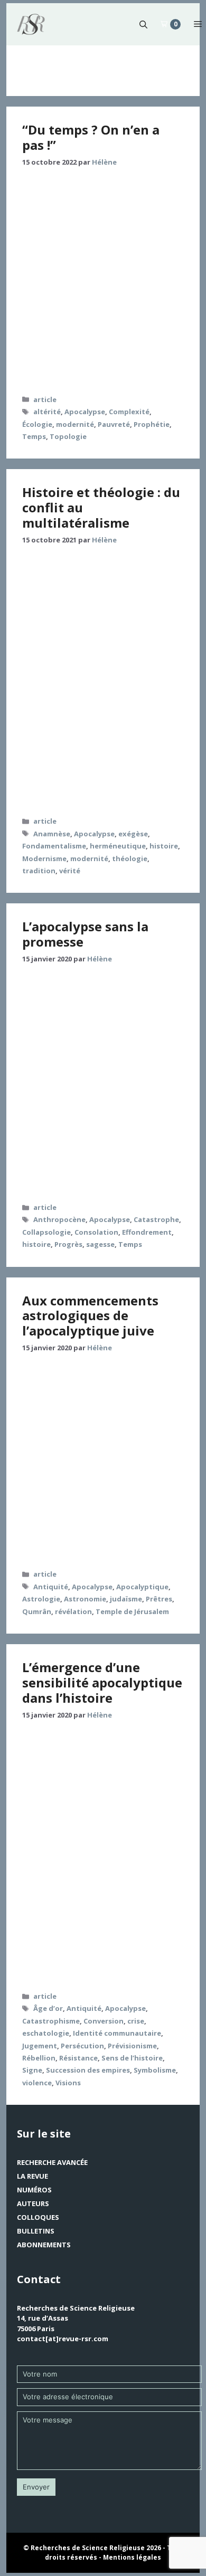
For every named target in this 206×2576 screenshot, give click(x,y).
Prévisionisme (132, 2046)
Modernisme (44, 858)
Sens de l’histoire (132, 2058)
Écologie (37, 424)
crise (136, 2021)
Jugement (40, 2046)
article (45, 399)
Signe (32, 2070)
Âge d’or (48, 2008)
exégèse (133, 834)
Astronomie (85, 1599)
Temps (34, 436)
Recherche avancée (52, 2162)
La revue (32, 2176)
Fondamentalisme (54, 846)
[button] (143, 24)
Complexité (129, 412)
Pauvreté (114, 424)
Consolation (96, 1232)
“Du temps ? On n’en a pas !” (91, 137)
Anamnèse (52, 834)
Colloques (38, 2217)
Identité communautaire (117, 2033)
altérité (47, 412)
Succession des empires (88, 2070)
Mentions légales (132, 2557)
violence (37, 2083)
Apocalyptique (142, 1587)
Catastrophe (156, 1219)
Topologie (68, 436)
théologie (130, 858)
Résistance (78, 2058)
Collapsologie (46, 1232)
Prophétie (152, 424)
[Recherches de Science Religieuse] (31, 24)
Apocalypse (85, 412)
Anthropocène (59, 1219)
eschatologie (46, 2033)
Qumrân (37, 1611)
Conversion (104, 2021)
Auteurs (33, 2203)
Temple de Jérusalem (132, 1611)
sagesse (100, 1244)
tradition (39, 871)
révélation (73, 1611)
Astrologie (41, 1599)
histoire (164, 846)
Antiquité (51, 1587)
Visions (68, 2083)
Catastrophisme (51, 2021)
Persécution (82, 2046)
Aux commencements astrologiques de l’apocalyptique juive (90, 1316)
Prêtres (159, 1599)
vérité (70, 871)
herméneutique (118, 846)
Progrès (68, 1244)
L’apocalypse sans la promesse (85, 934)
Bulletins (36, 2231)
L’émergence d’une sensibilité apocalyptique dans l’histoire (102, 1682)
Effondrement (147, 1232)
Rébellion (39, 2058)
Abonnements (44, 2245)
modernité (75, 424)
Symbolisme (155, 2070)
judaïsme (126, 1599)
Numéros (34, 2190)
